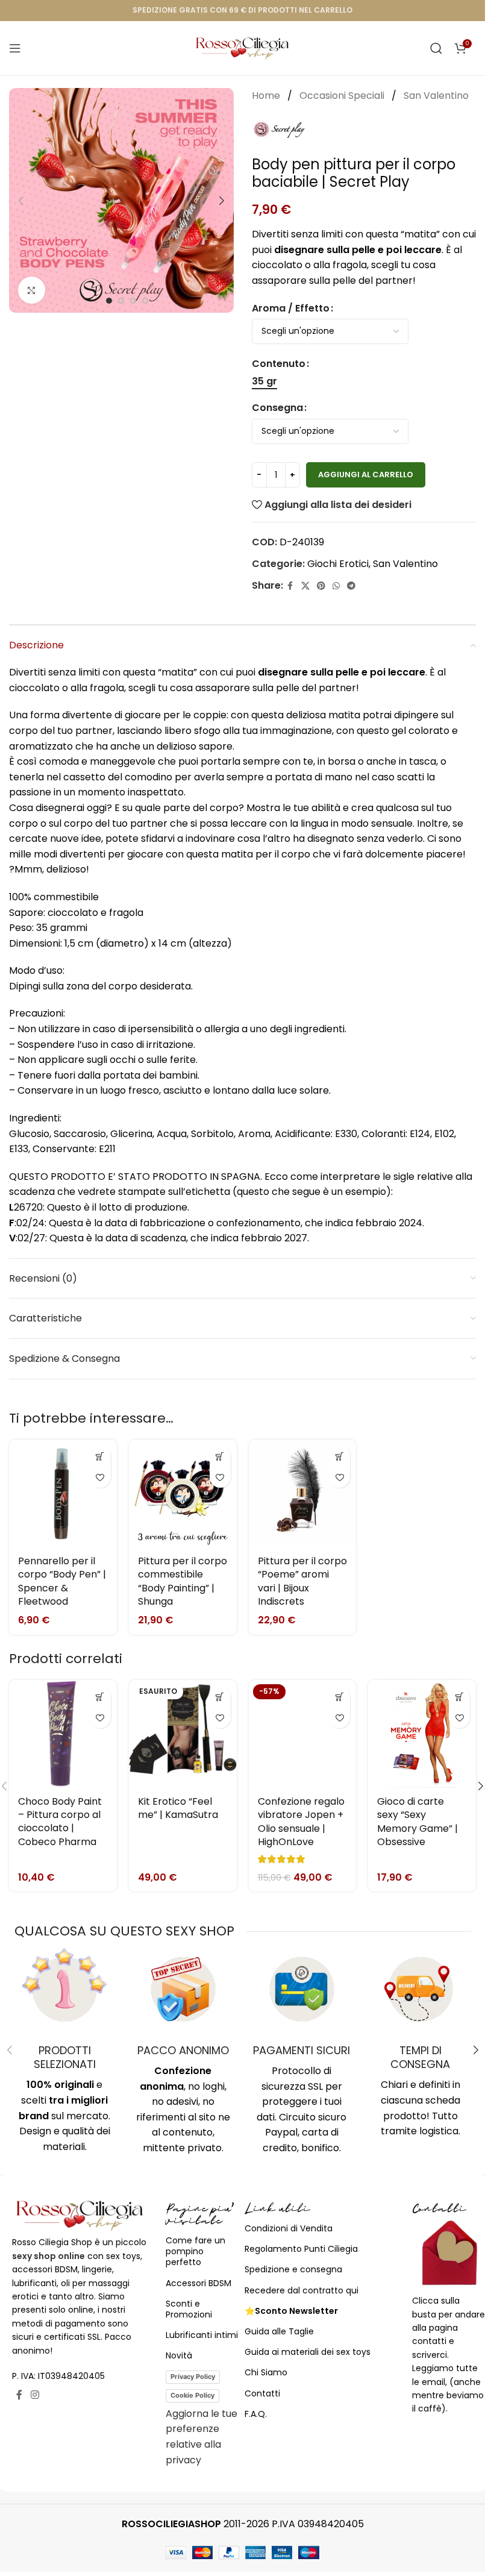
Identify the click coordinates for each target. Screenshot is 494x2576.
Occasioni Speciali (343, 96)
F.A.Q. (256, 2414)
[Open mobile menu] (15, 48)
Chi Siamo (266, 2372)
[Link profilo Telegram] (351, 586)
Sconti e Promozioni (189, 2309)
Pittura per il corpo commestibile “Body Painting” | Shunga (183, 1581)
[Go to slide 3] (133, 301)
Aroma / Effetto (291, 308)
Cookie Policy (192, 2395)
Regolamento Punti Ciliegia (301, 2249)
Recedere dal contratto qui (302, 2290)
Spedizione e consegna (293, 2269)
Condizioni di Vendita (289, 2228)
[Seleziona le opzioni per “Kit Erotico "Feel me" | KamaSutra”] (220, 1697)
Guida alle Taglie (279, 2331)
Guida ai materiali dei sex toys (308, 2352)
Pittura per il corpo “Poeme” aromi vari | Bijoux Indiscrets (302, 1581)
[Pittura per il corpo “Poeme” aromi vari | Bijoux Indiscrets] (303, 1493)
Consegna (277, 408)
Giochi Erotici (338, 564)
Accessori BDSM (199, 2283)
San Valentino (436, 96)
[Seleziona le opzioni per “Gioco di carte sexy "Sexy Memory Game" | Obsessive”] (459, 1697)
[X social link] (305, 586)
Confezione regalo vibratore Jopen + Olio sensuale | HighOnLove (301, 1822)
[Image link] (80, 2215)
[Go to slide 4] (145, 301)
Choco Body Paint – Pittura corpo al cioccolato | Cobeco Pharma (60, 1822)
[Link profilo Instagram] (35, 2395)
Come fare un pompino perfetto (195, 2251)
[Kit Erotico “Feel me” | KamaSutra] (183, 1734)
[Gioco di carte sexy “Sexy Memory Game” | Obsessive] (422, 1734)
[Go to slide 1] (109, 301)
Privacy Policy (193, 2377)
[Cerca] (436, 48)
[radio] (264, 381)
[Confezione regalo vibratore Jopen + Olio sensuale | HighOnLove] (303, 1734)
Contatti (262, 2393)
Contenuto (279, 364)
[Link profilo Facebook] (290, 586)
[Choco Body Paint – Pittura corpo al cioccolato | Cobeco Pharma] (63, 1734)
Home (267, 96)
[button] (21, 201)
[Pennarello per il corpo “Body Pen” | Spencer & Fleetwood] (63, 1493)
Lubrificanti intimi (202, 2335)
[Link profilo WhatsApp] (336, 586)
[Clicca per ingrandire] (32, 290)
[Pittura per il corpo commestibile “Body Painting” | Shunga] (183, 1493)
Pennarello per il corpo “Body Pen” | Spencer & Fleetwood (62, 1581)
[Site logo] (242, 47)
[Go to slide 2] (121, 301)
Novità (179, 2355)
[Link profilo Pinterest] (321, 586)
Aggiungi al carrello (366, 475)
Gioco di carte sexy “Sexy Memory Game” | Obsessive (417, 1822)
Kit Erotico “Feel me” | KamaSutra (178, 1808)
